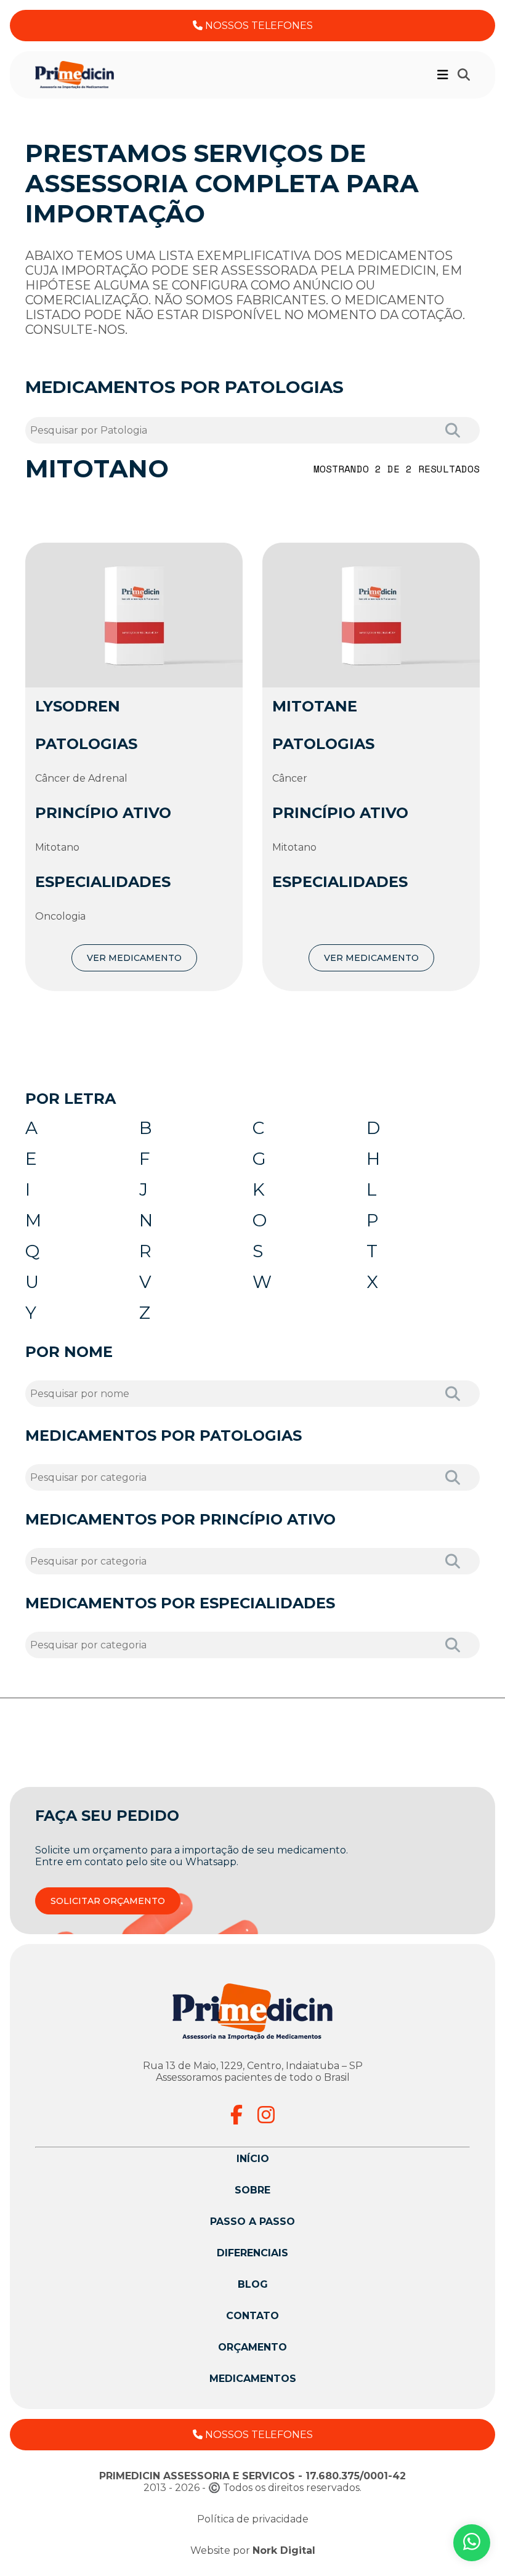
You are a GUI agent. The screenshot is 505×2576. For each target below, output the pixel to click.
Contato (252, 2316)
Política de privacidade (253, 2519)
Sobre (252, 2190)
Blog (253, 2284)
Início (253, 2159)
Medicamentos (253, 2379)
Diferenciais (252, 2253)
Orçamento (252, 2347)
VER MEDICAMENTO (134, 958)
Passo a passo (252, 2222)
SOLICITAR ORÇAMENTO (108, 1901)
